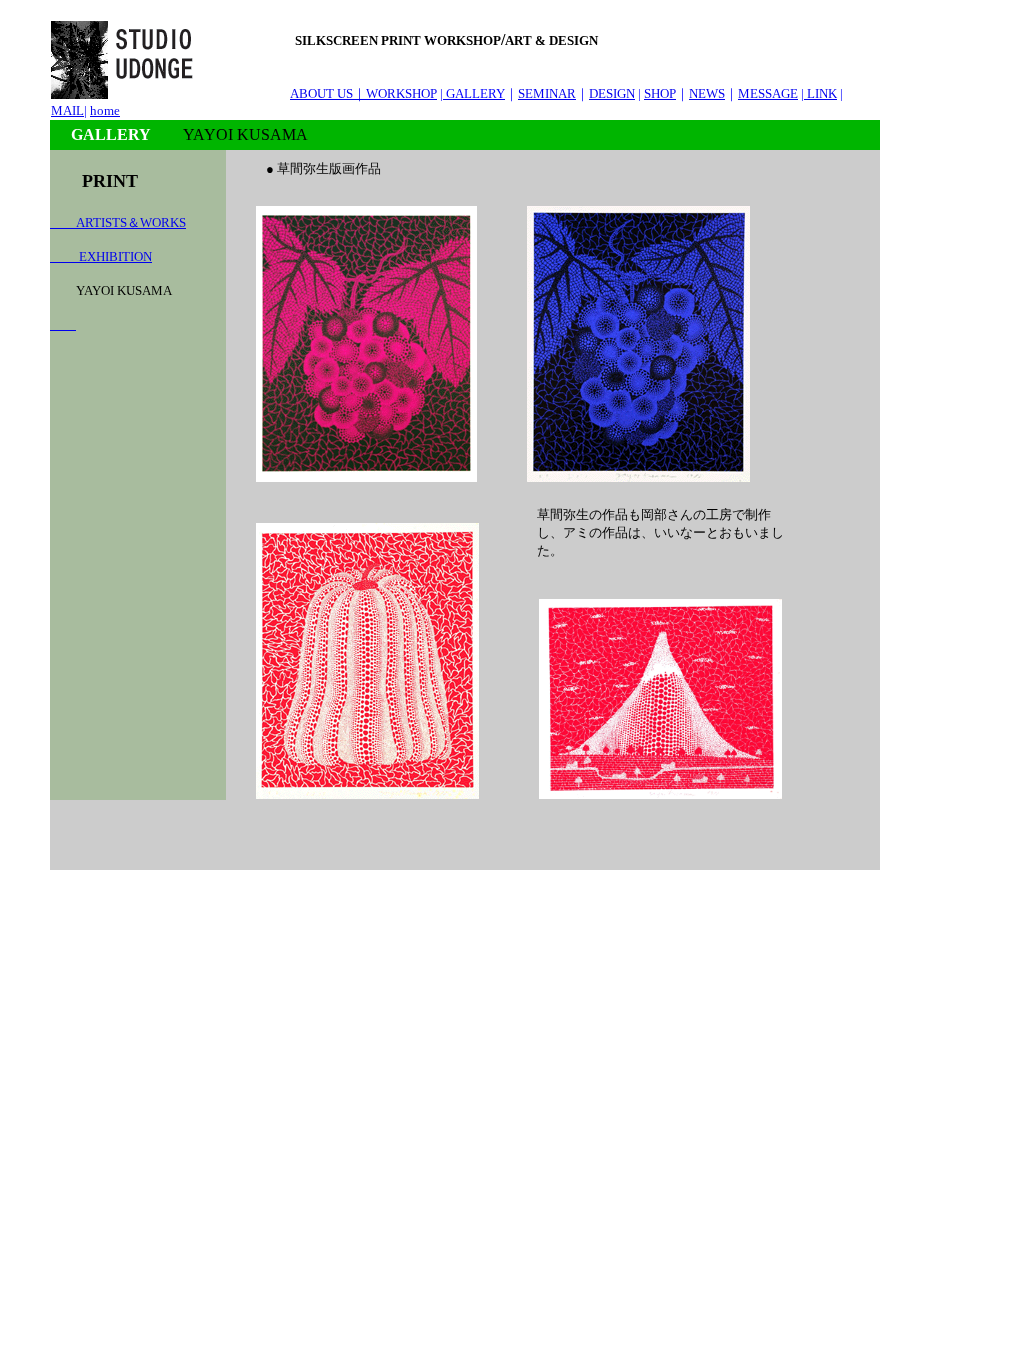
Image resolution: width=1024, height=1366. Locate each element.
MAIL (67, 110)
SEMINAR (547, 93)
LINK (820, 93)
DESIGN (612, 93)
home (105, 110)
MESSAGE (768, 93)
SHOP (660, 93)
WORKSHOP (401, 93)
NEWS (707, 93)
